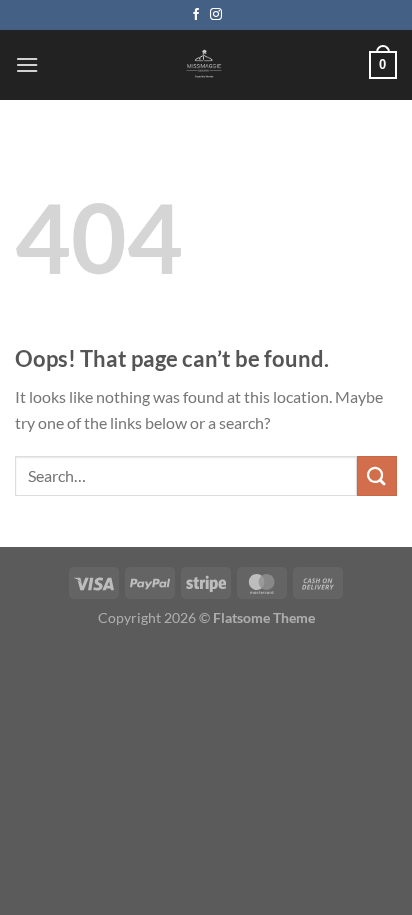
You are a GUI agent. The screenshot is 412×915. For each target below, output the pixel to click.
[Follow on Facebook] (196, 15)
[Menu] (27, 64)
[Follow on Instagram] (216, 15)
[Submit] (377, 475)
